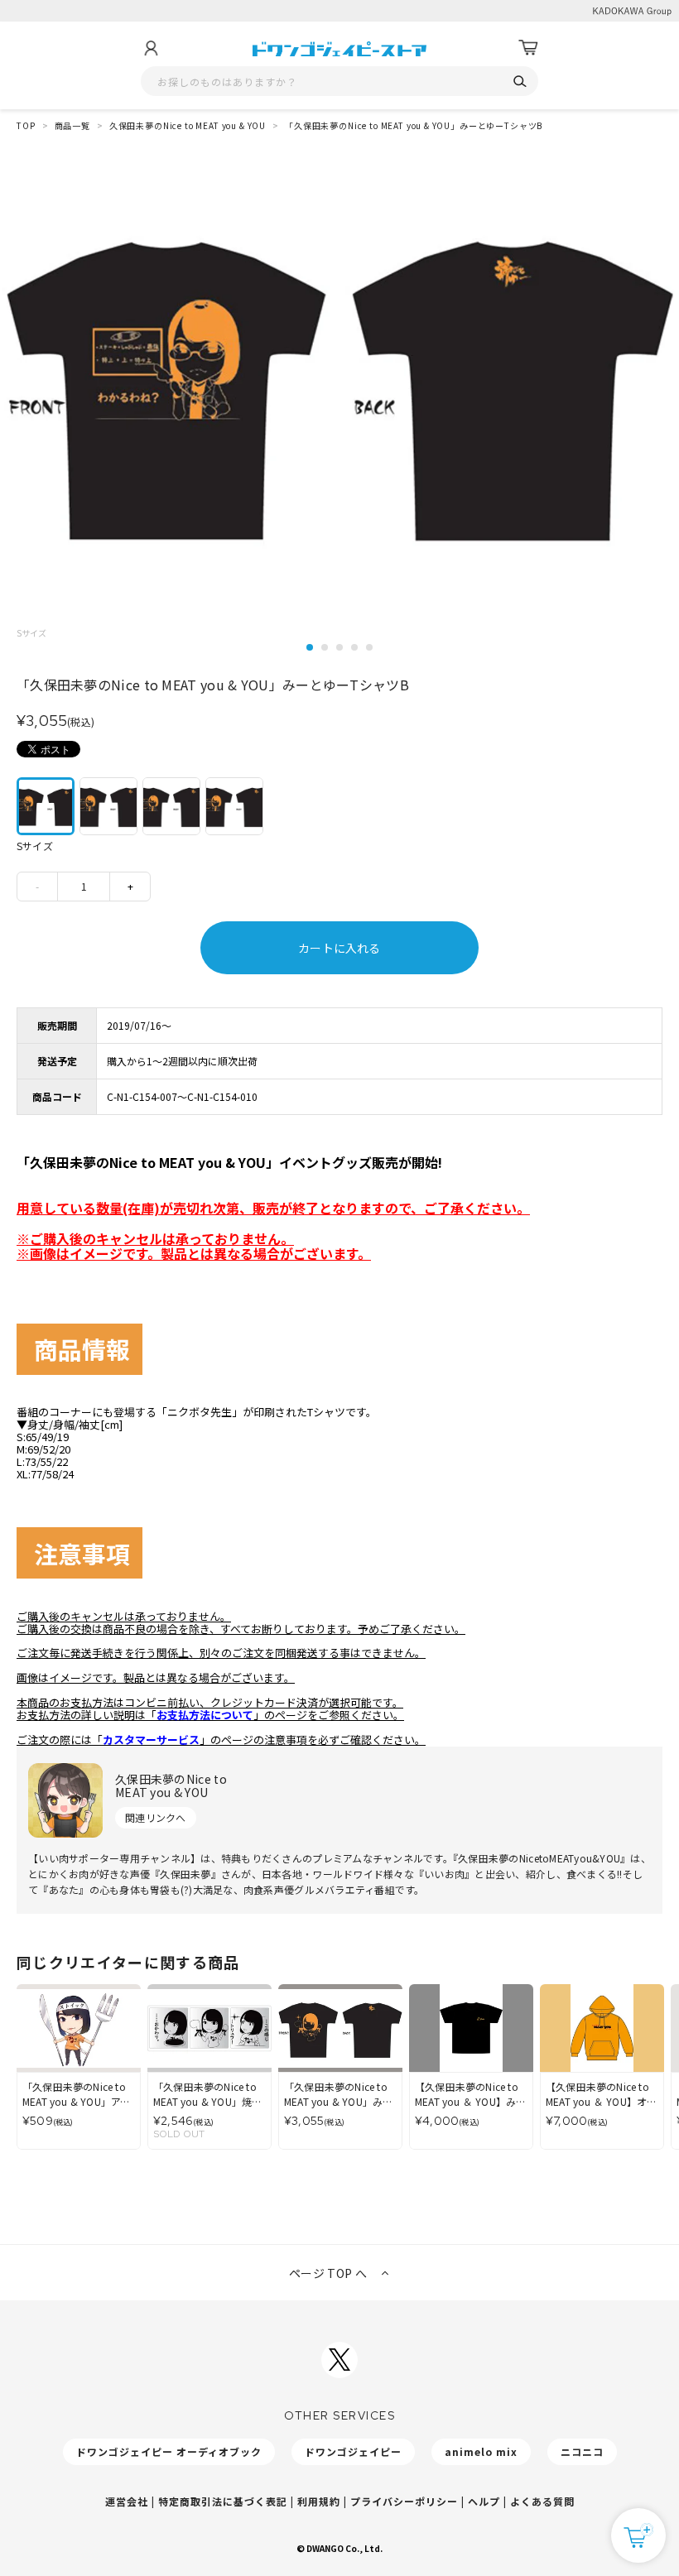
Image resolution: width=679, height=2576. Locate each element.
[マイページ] (151, 48)
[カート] (528, 48)
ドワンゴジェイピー (353, 2451)
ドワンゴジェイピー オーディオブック (169, 2451)
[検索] (520, 82)
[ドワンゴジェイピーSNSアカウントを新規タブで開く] (339, 2360)
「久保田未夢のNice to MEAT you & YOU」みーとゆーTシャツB (414, 125)
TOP (26, 125)
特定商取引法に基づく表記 (223, 2501)
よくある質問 (542, 2501)
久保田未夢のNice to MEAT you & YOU (188, 125)
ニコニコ (582, 2451)
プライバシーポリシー (404, 2501)
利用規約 (319, 2501)
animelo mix (481, 2451)
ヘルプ (484, 2501)
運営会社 (127, 2501)
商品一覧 (72, 125)
